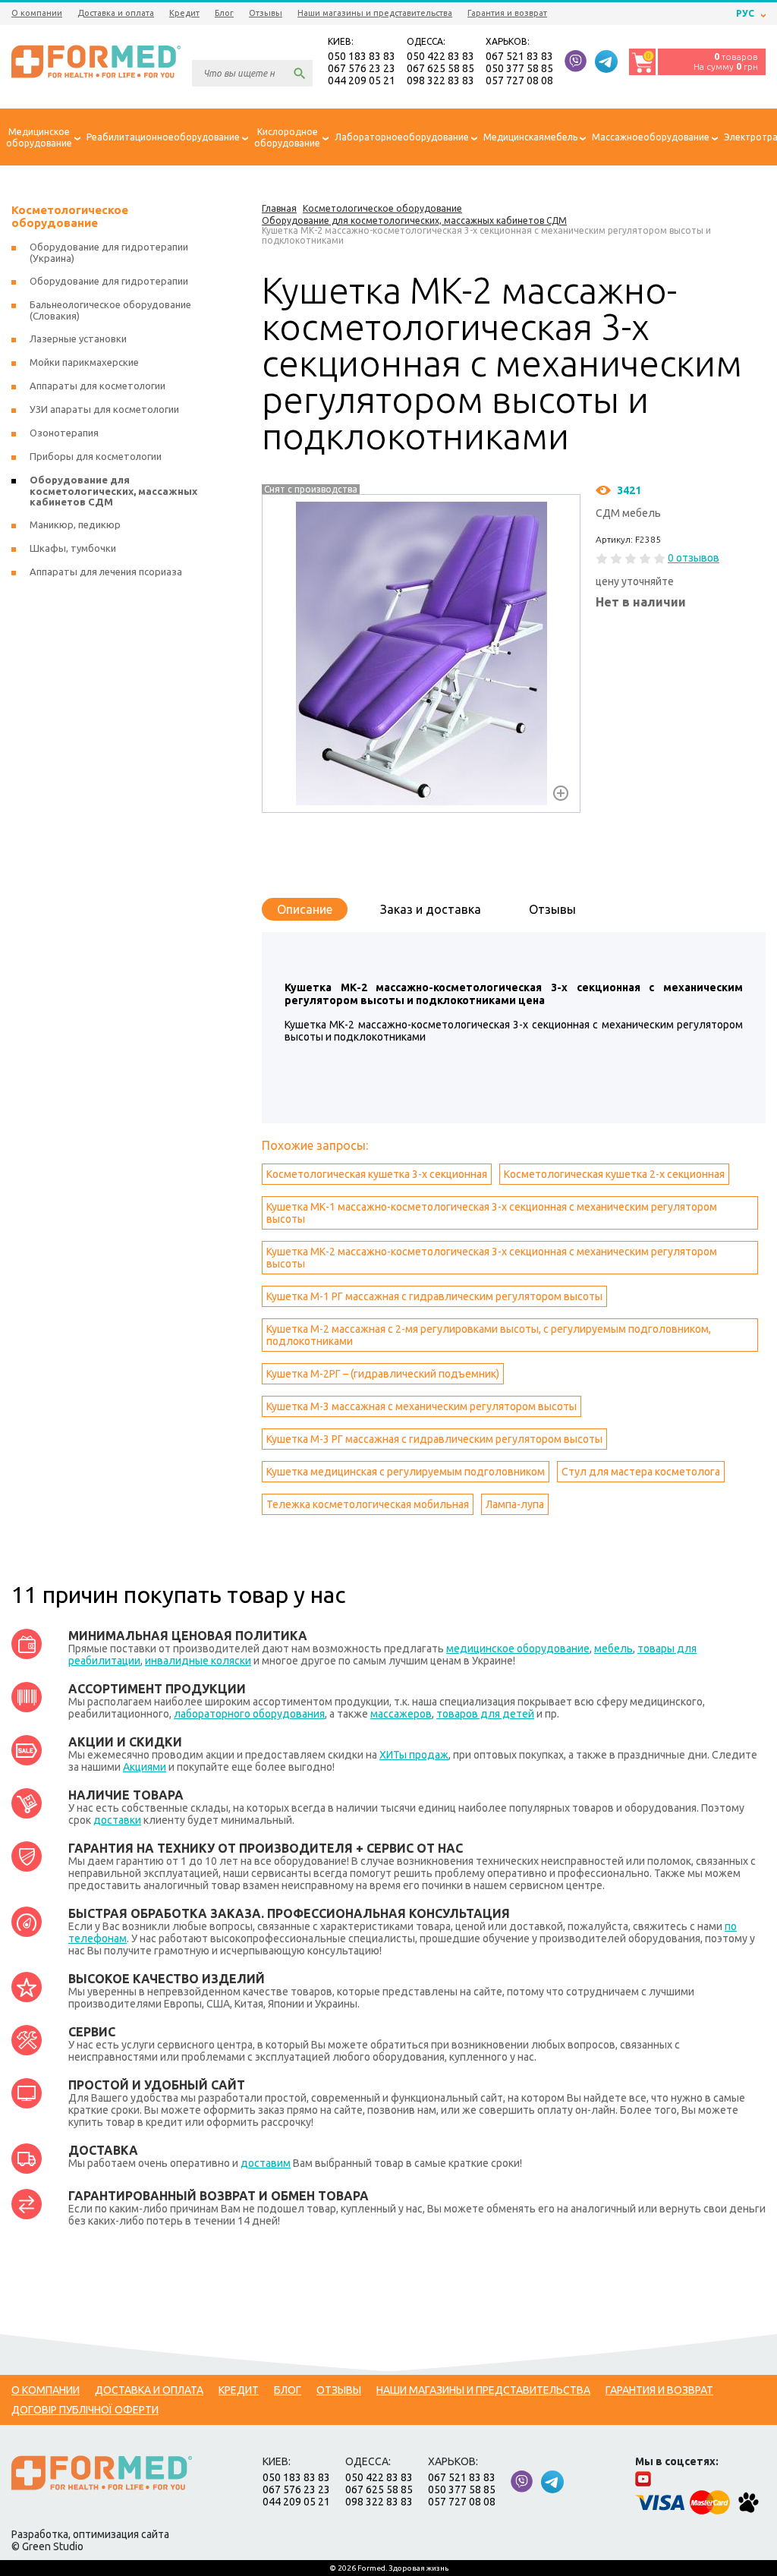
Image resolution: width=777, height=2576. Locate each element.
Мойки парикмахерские (84, 362)
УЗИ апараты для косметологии (104, 409)
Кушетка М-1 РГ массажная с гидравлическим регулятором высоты (434, 1296)
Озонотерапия (64, 433)
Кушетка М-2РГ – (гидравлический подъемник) (383, 1374)
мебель (613, 1649)
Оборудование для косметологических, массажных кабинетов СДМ (113, 491)
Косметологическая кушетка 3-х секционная (377, 1174)
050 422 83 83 (440, 56)
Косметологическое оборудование (70, 216)
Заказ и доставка (431, 909)
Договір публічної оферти (85, 2410)
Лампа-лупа (515, 1504)
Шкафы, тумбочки (73, 548)
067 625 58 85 (440, 68)
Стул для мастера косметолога (641, 1472)
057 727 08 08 (519, 80)
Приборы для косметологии (96, 456)
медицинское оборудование (518, 1649)
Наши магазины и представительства (375, 13)
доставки (117, 1820)
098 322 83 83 (440, 80)
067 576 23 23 (362, 68)
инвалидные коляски (198, 1661)
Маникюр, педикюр (75, 524)
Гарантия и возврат (507, 13)
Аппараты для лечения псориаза (106, 572)
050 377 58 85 (519, 68)
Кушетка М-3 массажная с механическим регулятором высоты (422, 1406)
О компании (37, 13)
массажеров (401, 1714)
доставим (266, 2163)
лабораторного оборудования (249, 1714)
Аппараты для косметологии (98, 386)
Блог (224, 13)
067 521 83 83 (519, 56)
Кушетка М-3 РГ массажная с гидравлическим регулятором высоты (434, 1439)
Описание (305, 909)
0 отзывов (694, 558)
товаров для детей (485, 1714)
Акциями (145, 1767)
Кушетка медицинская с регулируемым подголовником (406, 1472)
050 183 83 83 (362, 56)
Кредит (184, 13)
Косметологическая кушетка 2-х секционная (614, 1174)
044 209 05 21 (362, 80)
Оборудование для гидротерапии (109, 281)
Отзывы (266, 13)
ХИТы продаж (414, 1755)
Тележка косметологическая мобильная (368, 1504)
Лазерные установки (78, 339)
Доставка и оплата (116, 13)
